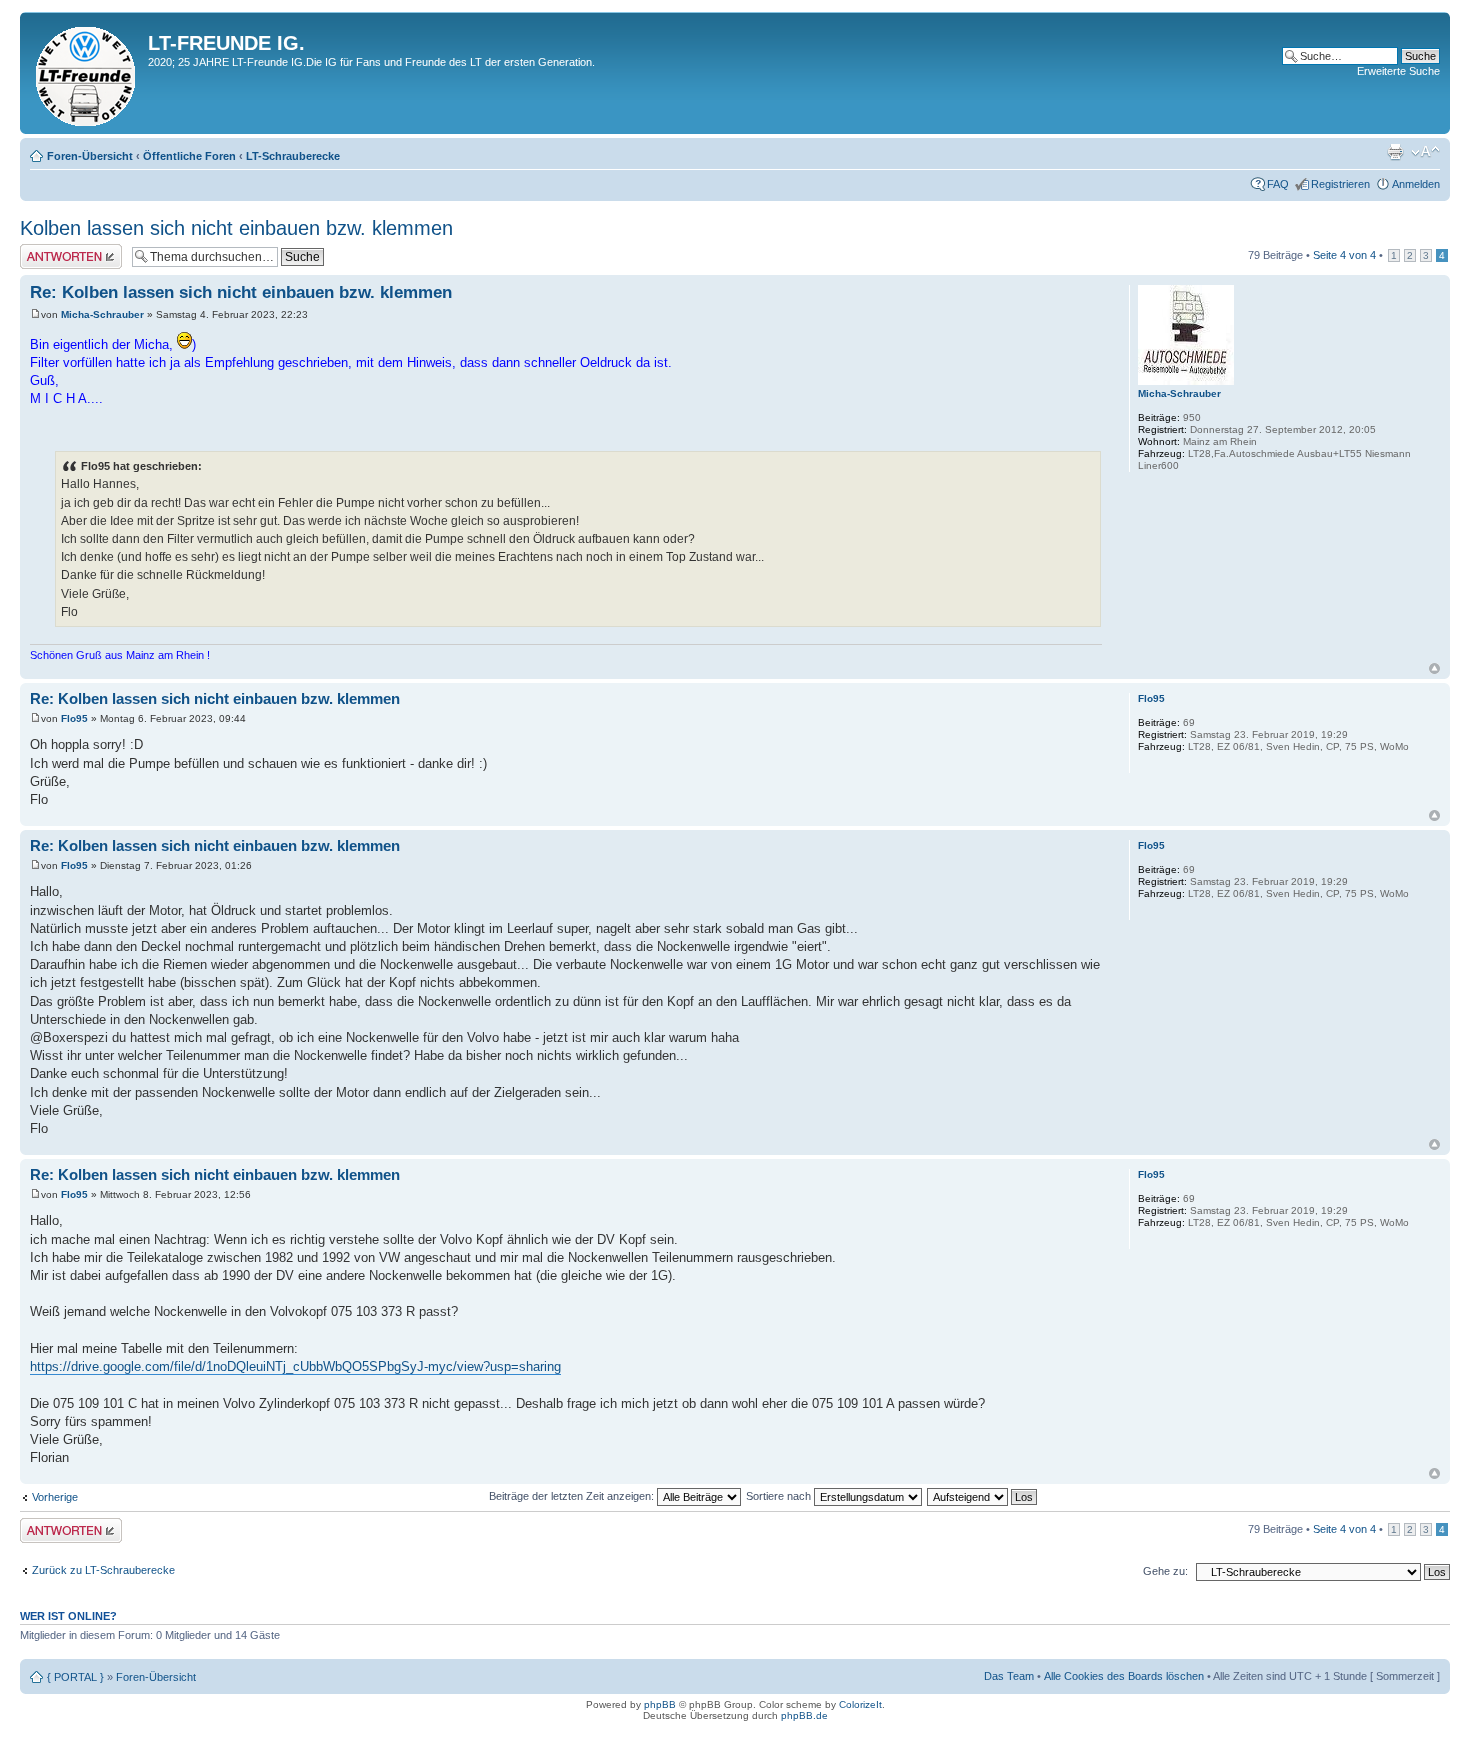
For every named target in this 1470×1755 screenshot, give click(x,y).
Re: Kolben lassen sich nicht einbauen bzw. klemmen (241, 292)
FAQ (1278, 184)
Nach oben (1434, 668)
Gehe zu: (1165, 1571)
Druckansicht (1395, 152)
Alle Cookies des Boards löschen (1124, 1676)
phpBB (660, 1704)
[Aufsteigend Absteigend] (983, 1496)
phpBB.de (804, 1715)
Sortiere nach (780, 1496)
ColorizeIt (860, 1704)
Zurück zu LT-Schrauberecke (103, 1570)
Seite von (1344, 255)
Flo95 (74, 718)
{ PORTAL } (75, 1677)
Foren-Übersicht (90, 156)
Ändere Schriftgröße (1425, 152)
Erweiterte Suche (1398, 71)
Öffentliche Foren (189, 156)
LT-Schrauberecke (293, 156)
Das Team (1009, 1676)
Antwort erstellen (60, 250)
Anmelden (1416, 184)
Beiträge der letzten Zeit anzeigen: (573, 1496)
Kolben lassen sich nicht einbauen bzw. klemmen (236, 228)
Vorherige (55, 1497)
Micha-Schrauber (102, 314)
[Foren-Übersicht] (86, 73)
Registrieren (1340, 184)
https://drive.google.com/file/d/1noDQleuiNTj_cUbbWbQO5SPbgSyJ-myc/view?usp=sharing (295, 1366)
